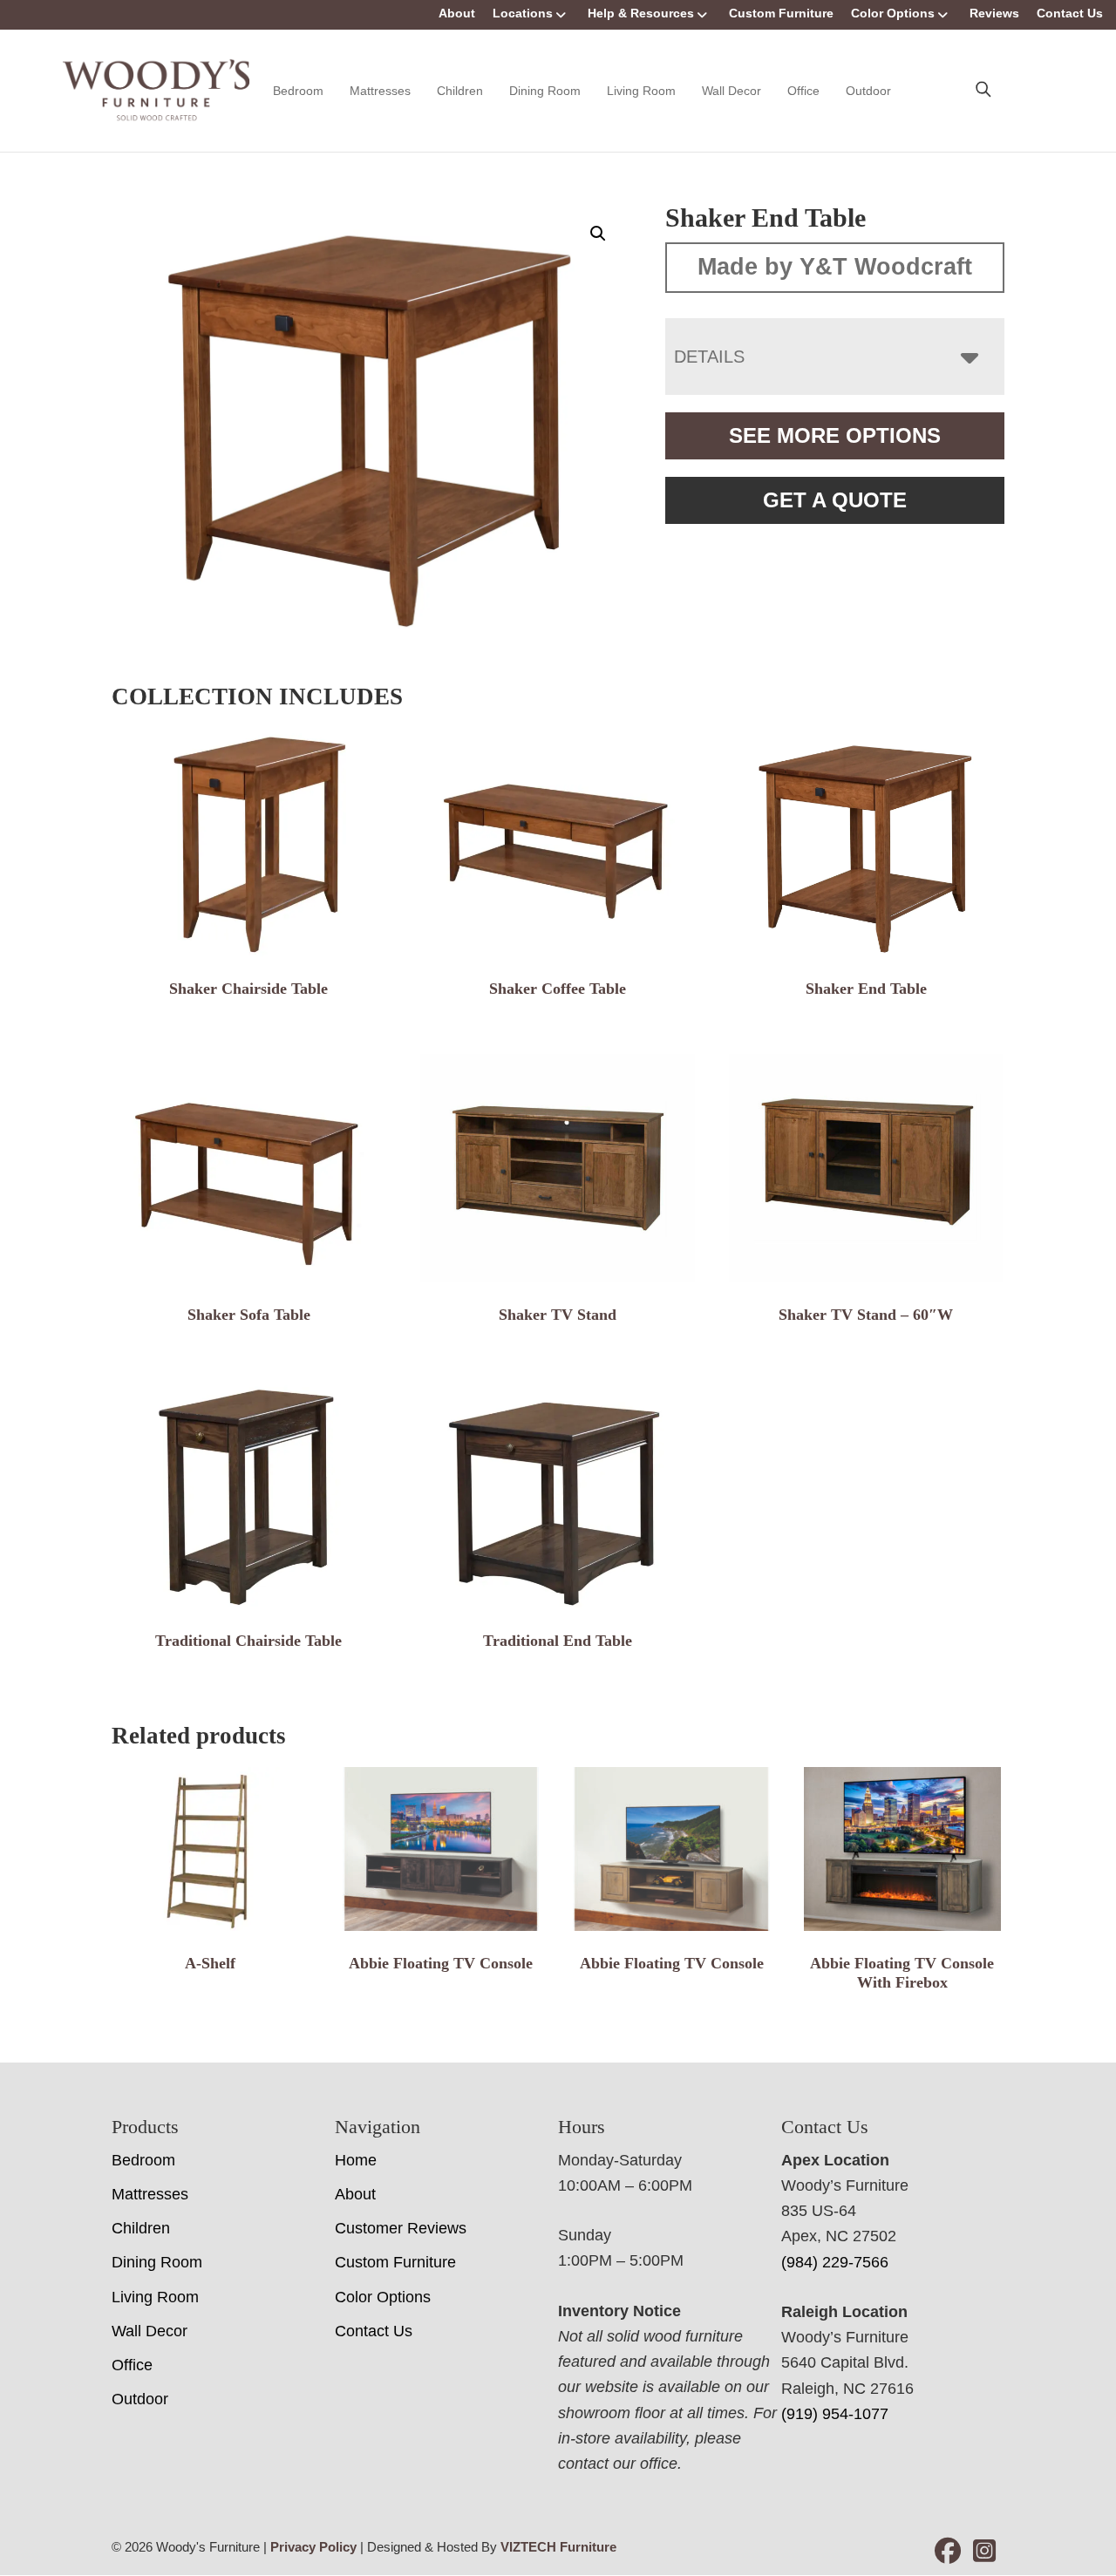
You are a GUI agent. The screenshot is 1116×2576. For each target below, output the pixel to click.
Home (356, 2160)
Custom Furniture (781, 13)
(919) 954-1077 (835, 2414)
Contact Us (1070, 13)
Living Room (641, 91)
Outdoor (868, 91)
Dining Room (545, 91)
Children (460, 91)
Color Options (893, 13)
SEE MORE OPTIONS (835, 435)
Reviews (994, 13)
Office (803, 91)
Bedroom (298, 91)
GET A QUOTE (835, 500)
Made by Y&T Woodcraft (835, 267)
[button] (598, 234)
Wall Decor (732, 91)
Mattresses (380, 91)
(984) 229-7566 (835, 2262)
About (457, 13)
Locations (523, 13)
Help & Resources (641, 13)
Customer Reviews (401, 2228)
